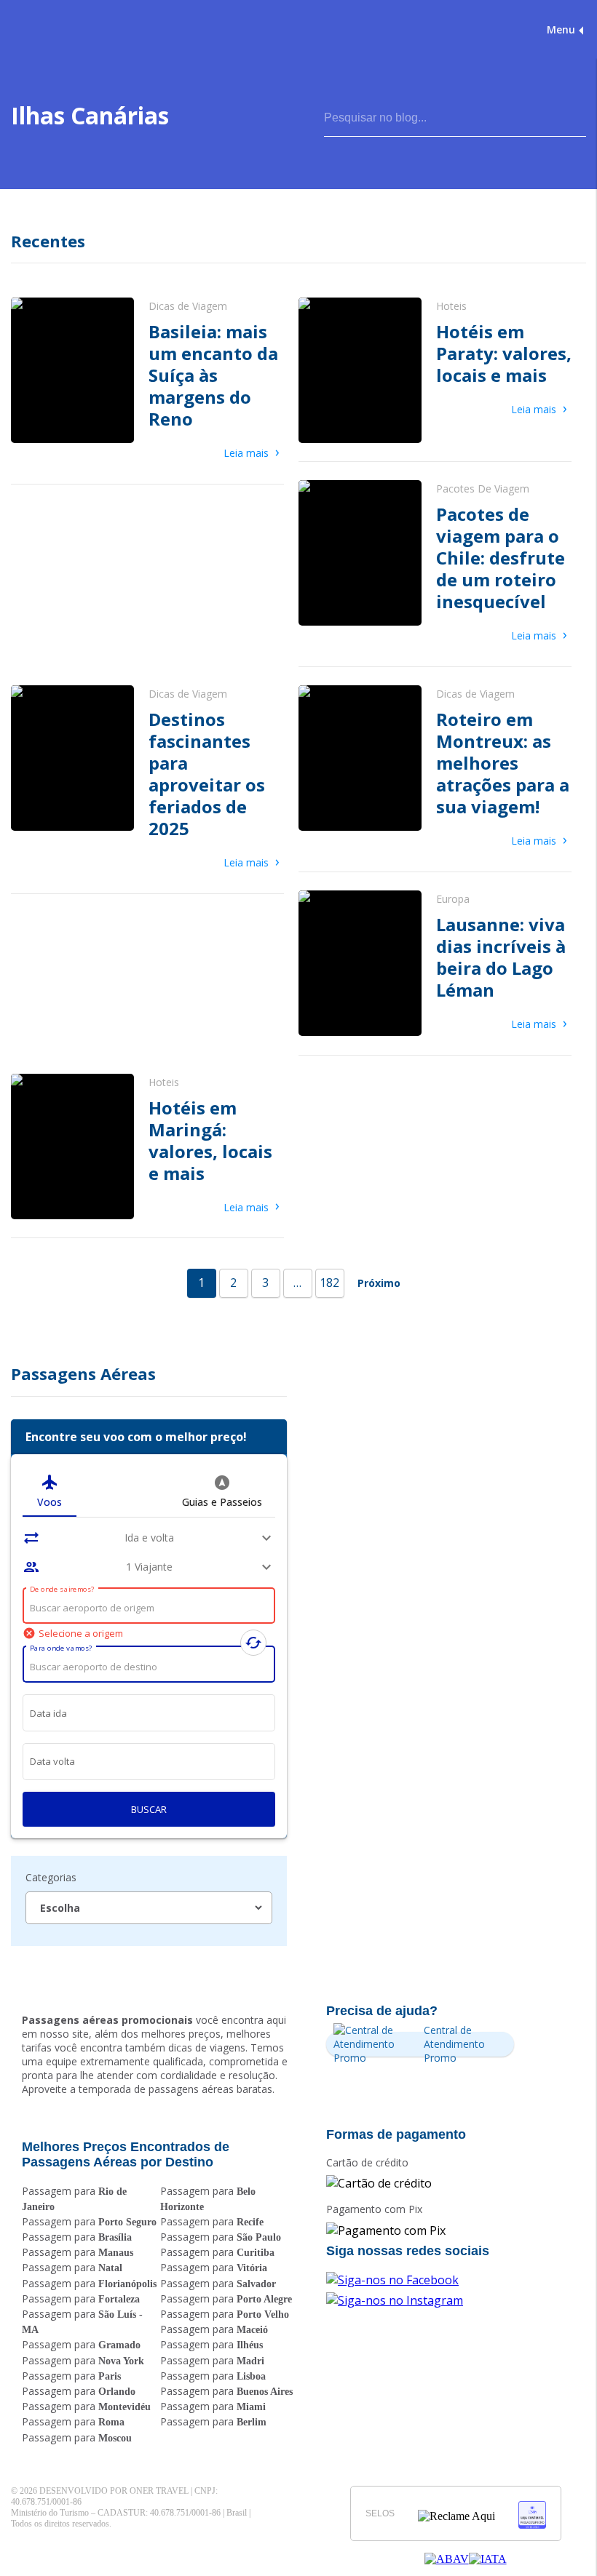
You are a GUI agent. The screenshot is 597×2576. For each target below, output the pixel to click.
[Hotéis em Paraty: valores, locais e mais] (435, 370)
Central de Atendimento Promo (454, 2044)
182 (329, 1283)
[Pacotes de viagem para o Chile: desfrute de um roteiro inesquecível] (435, 564)
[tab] (50, 1491)
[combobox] (149, 1608)
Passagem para (89, 2221)
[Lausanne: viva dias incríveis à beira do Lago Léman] (435, 964)
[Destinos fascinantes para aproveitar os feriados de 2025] (147, 780)
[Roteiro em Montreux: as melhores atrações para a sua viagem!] (435, 769)
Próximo (379, 1283)
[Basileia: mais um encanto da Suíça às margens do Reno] (147, 382)
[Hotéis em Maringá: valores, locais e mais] (147, 1147)
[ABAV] (447, 2559)
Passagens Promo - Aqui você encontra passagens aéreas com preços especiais (72, 29)
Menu (561, 29)
